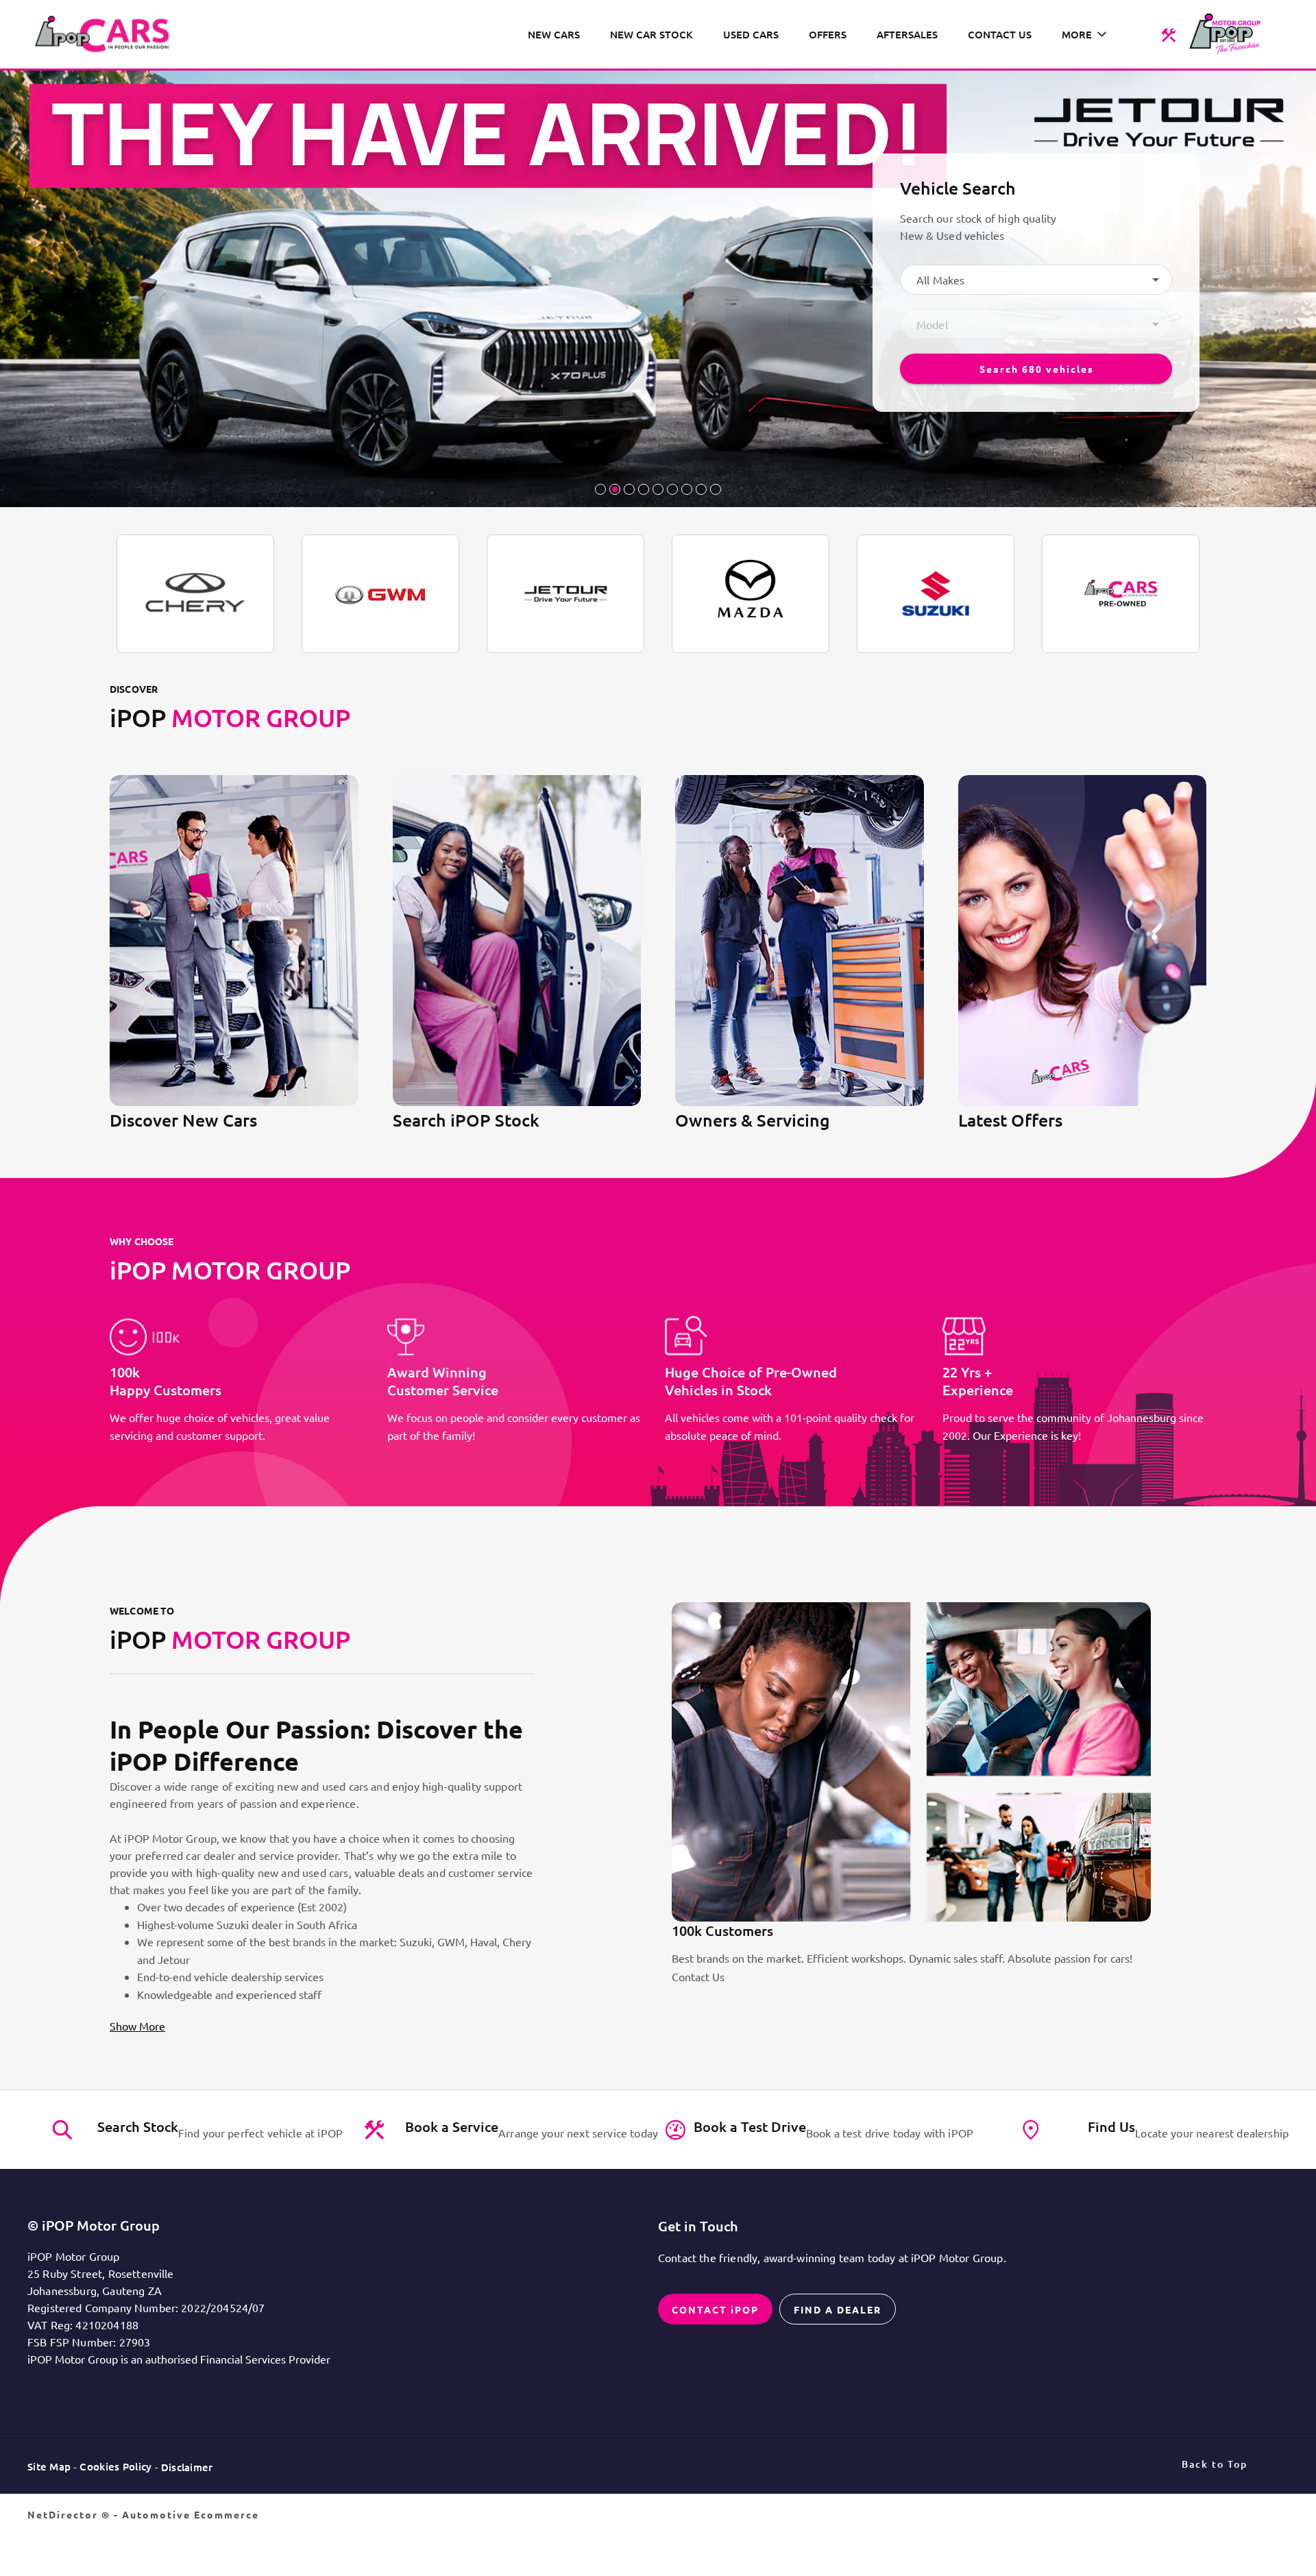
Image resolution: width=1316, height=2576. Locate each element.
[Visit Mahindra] (1121, 594)
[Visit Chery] (195, 594)
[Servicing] (1168, 34)
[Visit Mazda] (751, 594)
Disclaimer (187, 2467)
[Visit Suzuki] (936, 594)
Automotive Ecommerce (191, 2514)
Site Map (49, 2466)
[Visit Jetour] (565, 594)
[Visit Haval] (380, 594)
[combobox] (1036, 280)
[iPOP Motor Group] (107, 34)
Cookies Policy (115, 2466)
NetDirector (64, 2514)
